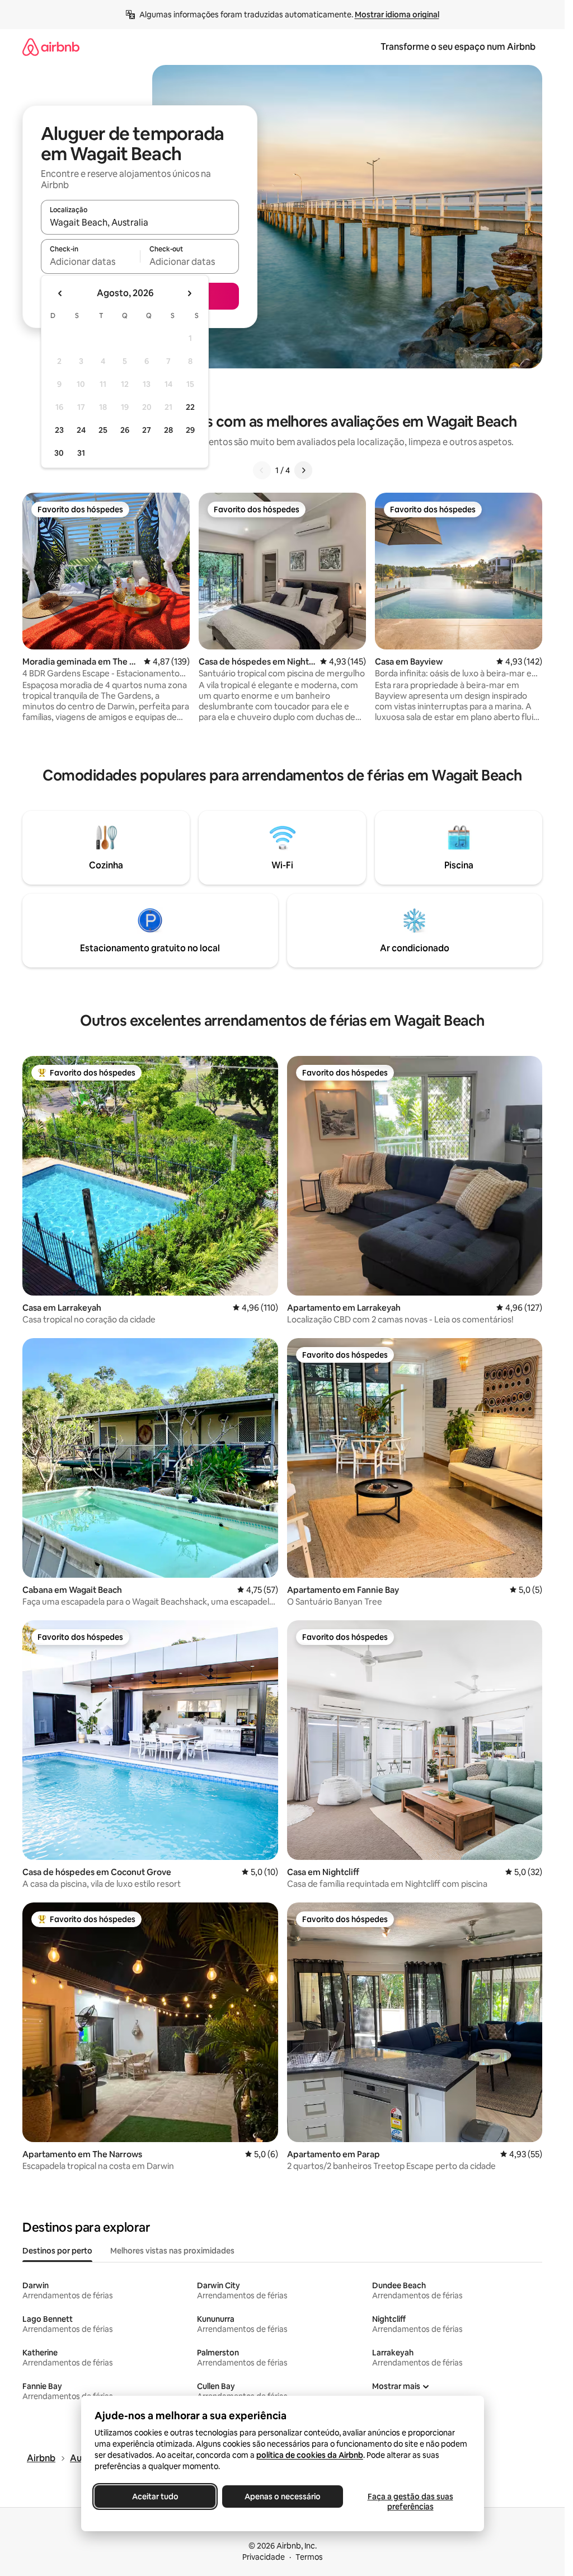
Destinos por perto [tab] (57, 2251)
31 (81, 453)
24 (81, 430)
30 (59, 453)
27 (147, 430)
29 (190, 430)
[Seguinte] (303, 470)
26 (125, 430)
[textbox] (90, 261)
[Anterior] (262, 470)
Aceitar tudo (155, 2496)
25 (103, 430)
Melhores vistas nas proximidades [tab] (172, 2251)
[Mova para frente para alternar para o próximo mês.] (189, 293)
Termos (309, 2557)
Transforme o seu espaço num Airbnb (458, 47)
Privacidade (264, 2557)
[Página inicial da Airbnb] (51, 47)
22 (190, 407)
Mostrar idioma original (397, 15)
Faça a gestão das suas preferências (410, 2502)
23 (59, 430)
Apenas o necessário (283, 2496)
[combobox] (140, 222)
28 (168, 430)
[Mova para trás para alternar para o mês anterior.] (60, 293)
